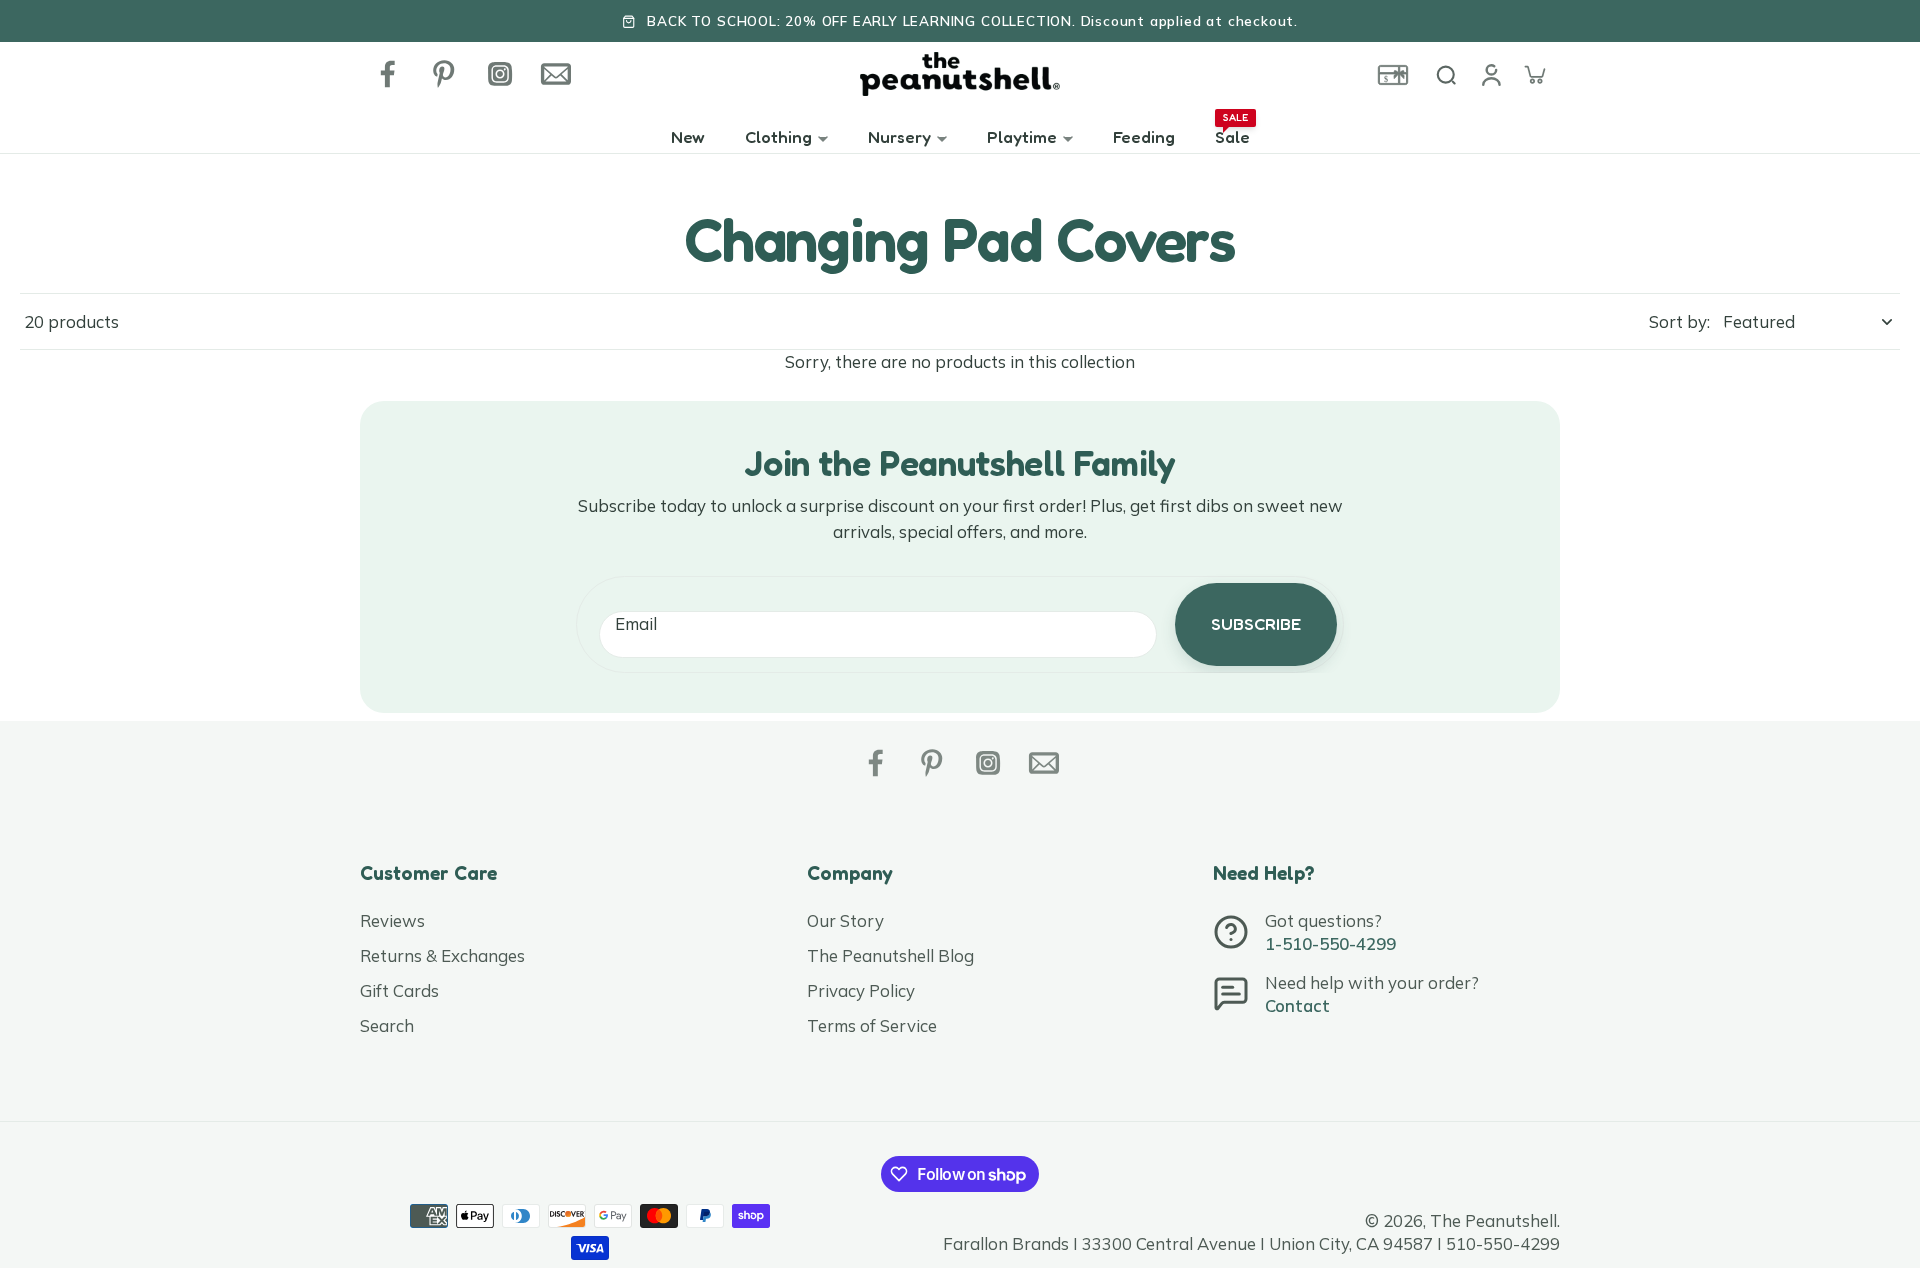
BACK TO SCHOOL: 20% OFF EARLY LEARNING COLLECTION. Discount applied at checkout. (972, 20)
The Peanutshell (1493, 1220)
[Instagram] (500, 74)
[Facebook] (388, 74)
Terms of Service (872, 1025)
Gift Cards (399, 990)
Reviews (392, 920)
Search (387, 1025)
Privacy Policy (861, 990)
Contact (1297, 1005)
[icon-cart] (1534, 74)
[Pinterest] (444, 74)
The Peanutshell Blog (890, 955)
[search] (1446, 74)
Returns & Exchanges (442, 955)
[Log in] (1490, 74)
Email (636, 624)
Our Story (845, 920)
